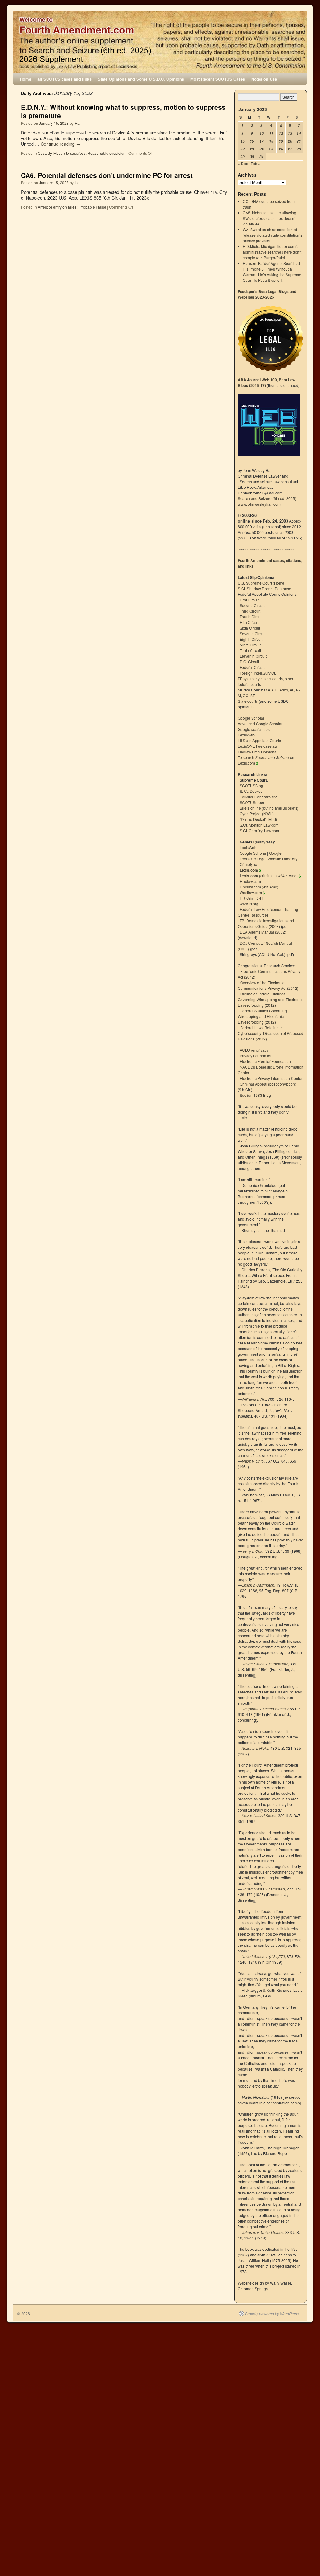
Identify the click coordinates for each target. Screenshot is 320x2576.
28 (299, 149)
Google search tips (254, 729)
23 (252, 149)
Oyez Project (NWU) (257, 814)
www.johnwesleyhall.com (259, 504)
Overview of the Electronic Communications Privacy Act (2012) (268, 985)
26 (281, 149)
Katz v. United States (259, 1816)
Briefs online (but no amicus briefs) (269, 808)
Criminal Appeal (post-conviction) (268, 1084)
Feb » (255, 163)
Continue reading (60, 144)
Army (284, 690)
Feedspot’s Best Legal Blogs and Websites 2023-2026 (267, 294)
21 (299, 141)
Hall (78, 123)
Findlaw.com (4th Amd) (259, 887)
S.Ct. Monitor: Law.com (259, 825)
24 (262, 149)
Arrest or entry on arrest (58, 207)
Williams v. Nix (254, 1399)
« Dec (243, 163)
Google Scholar (251, 718)
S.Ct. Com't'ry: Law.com (259, 830)
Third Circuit (250, 611)
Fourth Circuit (251, 617)
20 (290, 141)
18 (271, 141)
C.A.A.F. (271, 690)
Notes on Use (264, 79)
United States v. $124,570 (263, 1956)
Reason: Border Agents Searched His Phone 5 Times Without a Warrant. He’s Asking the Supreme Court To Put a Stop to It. (272, 272)
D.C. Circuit (249, 662)
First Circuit (249, 600)
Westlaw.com (251, 892)
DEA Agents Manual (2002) (263, 932)
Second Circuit (252, 605)
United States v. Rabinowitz (265, 1664)
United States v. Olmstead (263, 1889)
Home (26, 79)
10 (262, 133)
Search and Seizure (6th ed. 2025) (267, 498)
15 (242, 141)
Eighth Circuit (251, 639)
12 (281, 133)
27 (290, 149)
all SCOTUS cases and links (65, 79)
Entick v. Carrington (258, 1585)
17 (262, 141)
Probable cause (93, 207)
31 (262, 157)
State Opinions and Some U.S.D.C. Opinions (141, 79)
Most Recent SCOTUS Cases (218, 79)
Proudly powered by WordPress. (272, 2314)
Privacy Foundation (256, 1056)
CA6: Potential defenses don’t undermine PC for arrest (107, 175)
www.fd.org (249, 904)
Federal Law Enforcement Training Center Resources (268, 912)
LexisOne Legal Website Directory (269, 859)
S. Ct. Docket (251, 791)
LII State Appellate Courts (259, 740)
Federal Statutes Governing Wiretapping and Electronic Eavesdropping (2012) (262, 1016)
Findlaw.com (250, 881)
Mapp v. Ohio (253, 1461)
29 (242, 157)
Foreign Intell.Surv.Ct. (258, 673)
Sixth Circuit (250, 628)
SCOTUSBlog (251, 785)
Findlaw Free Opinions (257, 752)
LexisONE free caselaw (258, 746)
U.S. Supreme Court (255, 583)
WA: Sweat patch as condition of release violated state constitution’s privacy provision (272, 235)
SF (253, 695)
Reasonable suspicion (107, 153)
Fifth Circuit (249, 622)
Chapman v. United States (264, 1709)
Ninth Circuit (250, 645)
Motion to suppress (70, 153)
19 (281, 141)
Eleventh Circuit (253, 656)
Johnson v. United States (262, 2232)
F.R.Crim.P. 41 (252, 898)
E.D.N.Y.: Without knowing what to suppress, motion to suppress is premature (123, 111)
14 (299, 133)
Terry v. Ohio (253, 1551)
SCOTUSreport (252, 802)
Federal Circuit (252, 667)
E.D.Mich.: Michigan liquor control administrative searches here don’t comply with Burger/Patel (272, 252)
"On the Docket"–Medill (259, 819)
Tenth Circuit (250, 650)
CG (246, 695)
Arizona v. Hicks (255, 1748)
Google (275, 853)
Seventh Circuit (253, 633)
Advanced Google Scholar (260, 724)
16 (252, 141)
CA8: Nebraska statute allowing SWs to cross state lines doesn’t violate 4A (270, 218)
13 (290, 133)
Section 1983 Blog (255, 1095)
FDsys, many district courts (260, 678)
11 (271, 133)
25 (271, 149)
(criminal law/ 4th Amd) (269, 876)
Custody (45, 153)
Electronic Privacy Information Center (271, 1078)
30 (252, 157)
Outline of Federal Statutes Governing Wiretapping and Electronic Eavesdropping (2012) (270, 999)
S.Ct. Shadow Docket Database (265, 588)
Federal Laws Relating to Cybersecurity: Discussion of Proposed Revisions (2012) (271, 1033)
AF (292, 690)
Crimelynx (248, 864)
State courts (248, 701)
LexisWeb (246, 735)
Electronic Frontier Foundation (265, 1061)
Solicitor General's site (259, 797)
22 (242, 149)
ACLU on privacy (254, 1050)
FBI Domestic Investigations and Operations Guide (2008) (266, 923)
